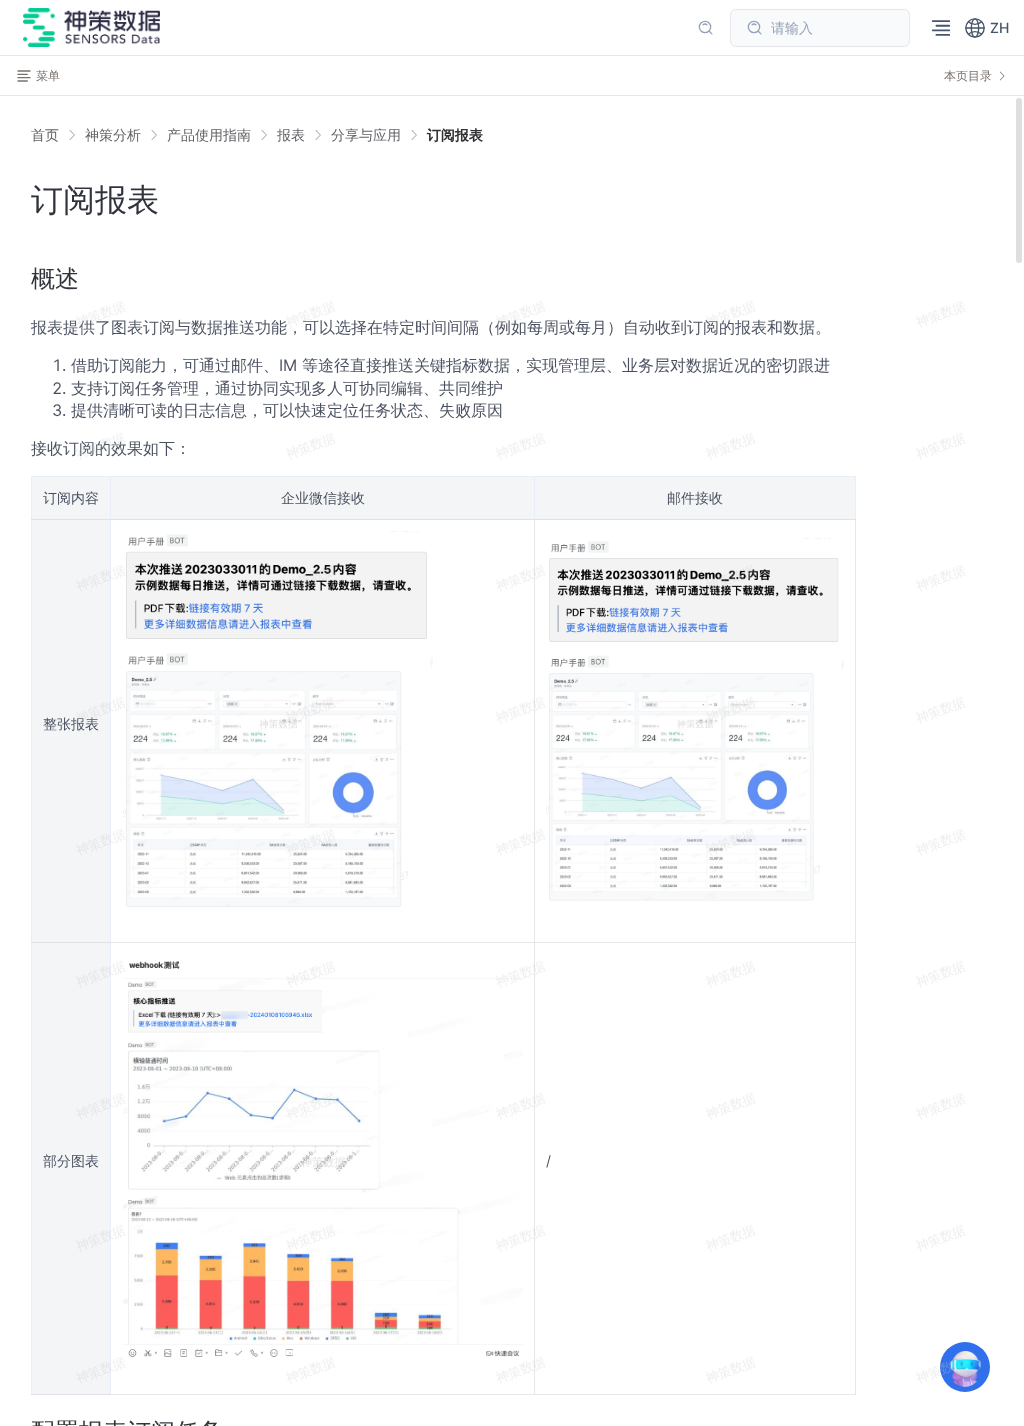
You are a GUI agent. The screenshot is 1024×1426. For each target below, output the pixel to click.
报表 (291, 134)
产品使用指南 (209, 134)
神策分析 (113, 134)
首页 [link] (45, 135)
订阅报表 (455, 134)
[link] (113, 135)
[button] (986, 28)
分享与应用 (366, 134)
